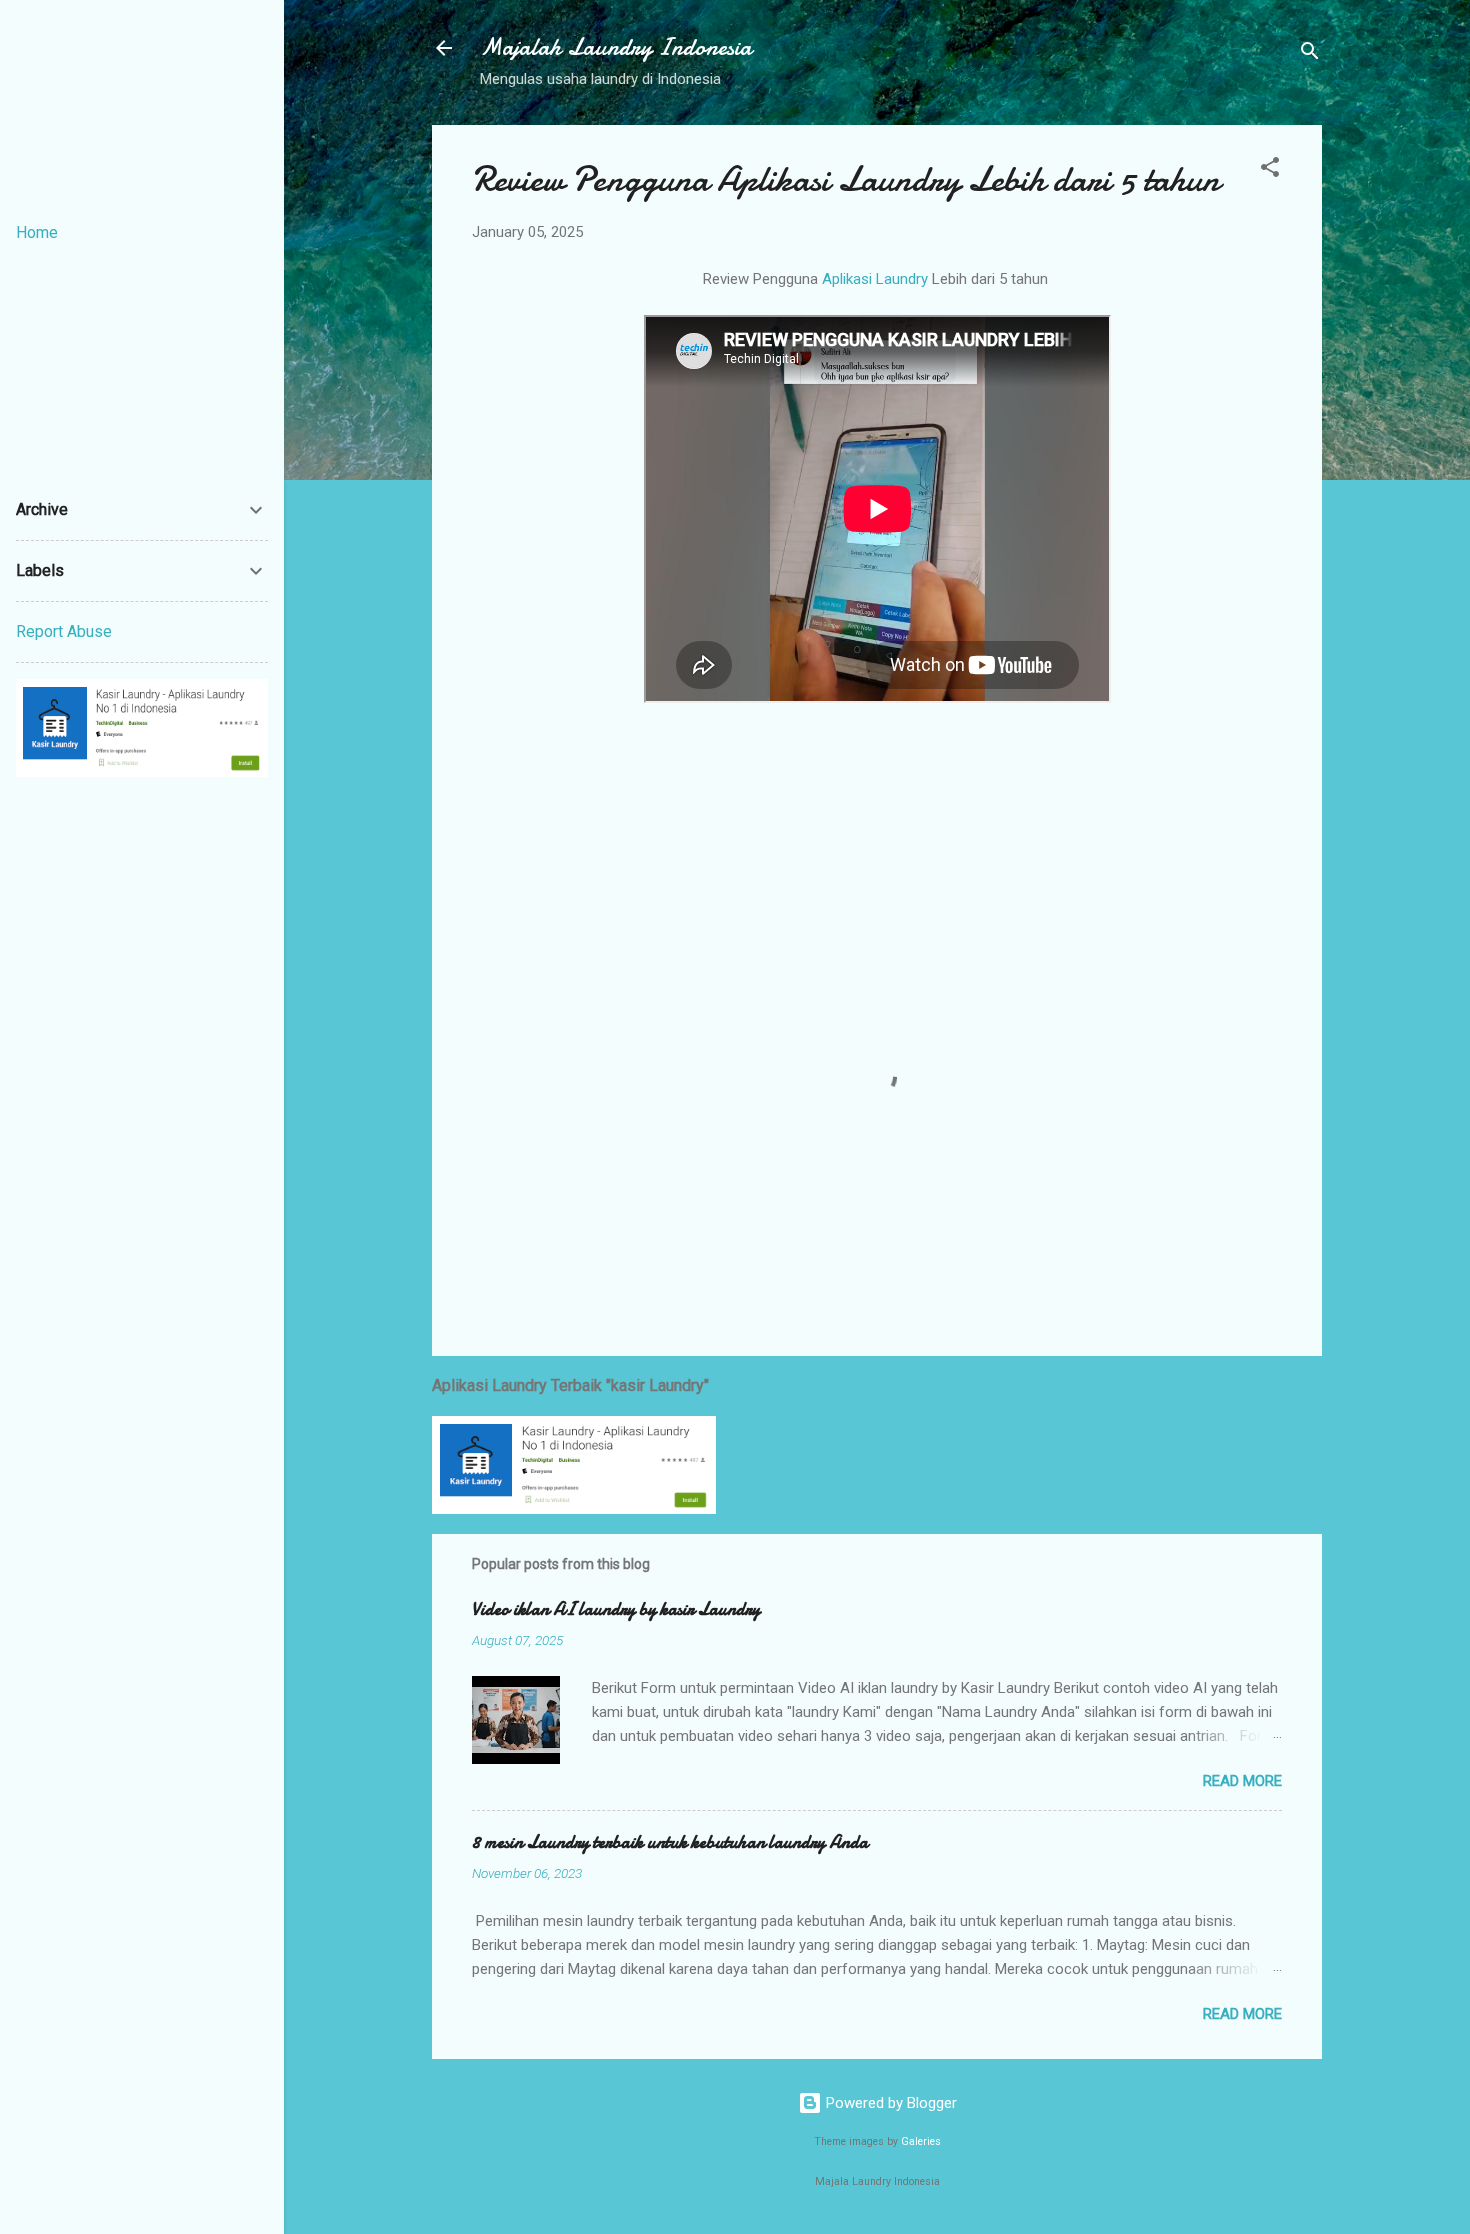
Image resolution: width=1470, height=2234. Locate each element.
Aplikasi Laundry (875, 279)
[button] (1270, 170)
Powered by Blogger (889, 2103)
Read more (1242, 1781)
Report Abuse (64, 631)
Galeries (921, 2141)
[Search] (1310, 54)
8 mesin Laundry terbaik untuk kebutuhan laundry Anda (670, 1842)
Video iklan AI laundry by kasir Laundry (616, 1609)
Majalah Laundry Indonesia (616, 47)
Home (37, 232)
